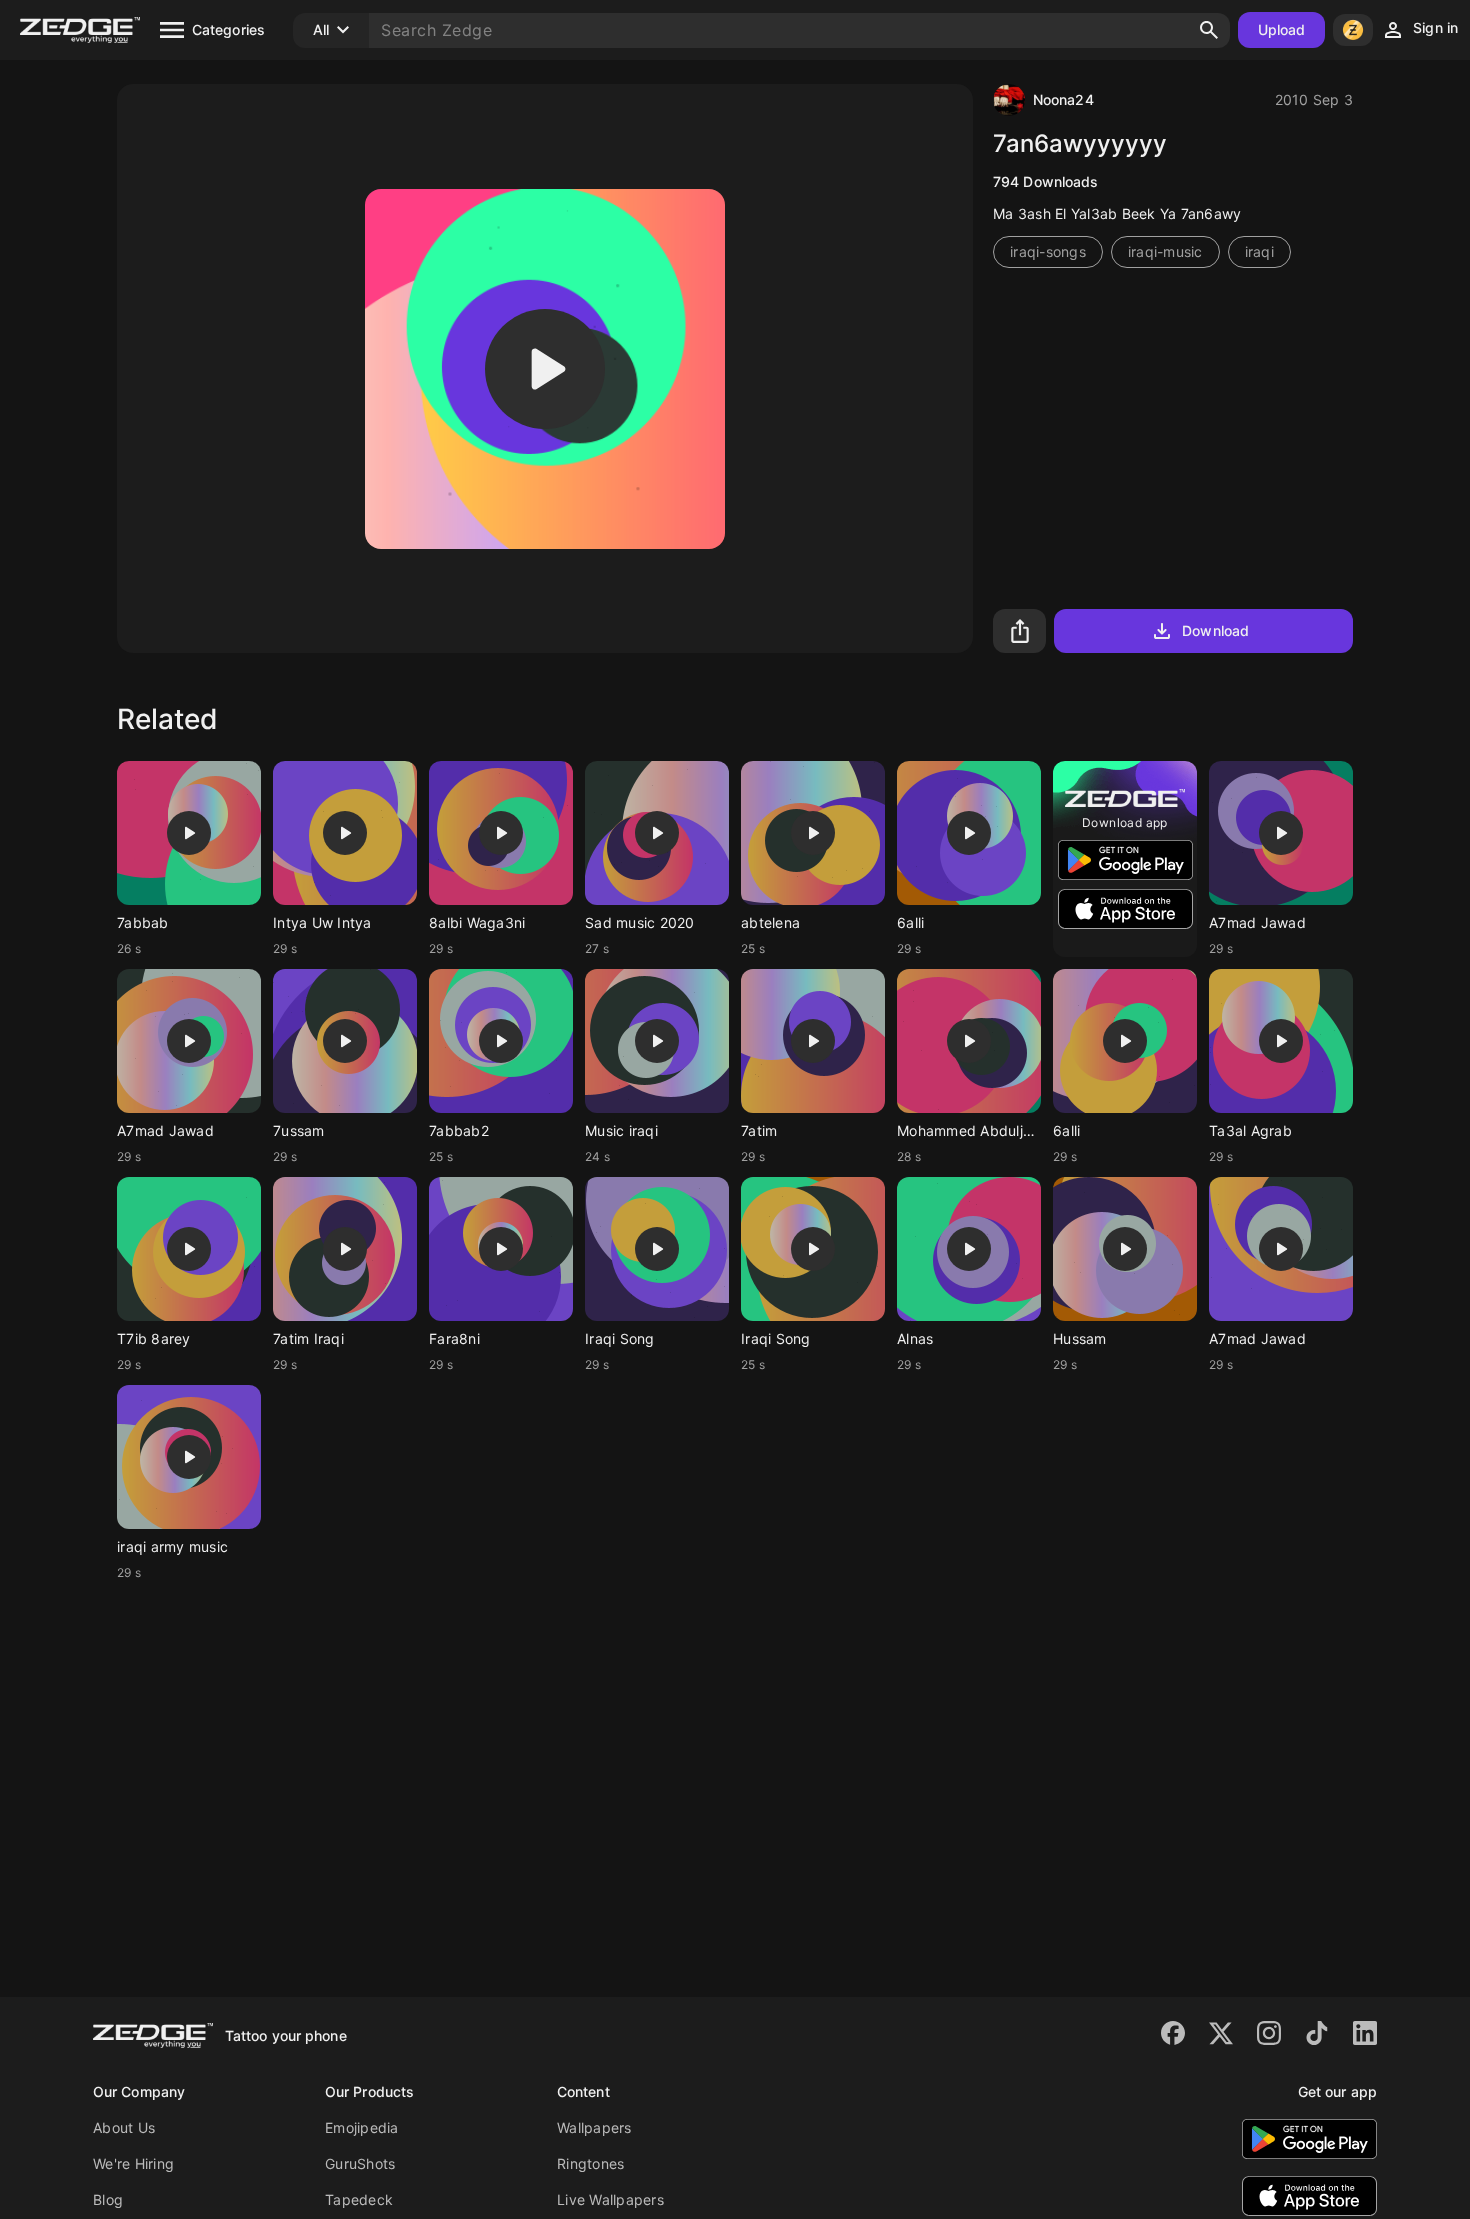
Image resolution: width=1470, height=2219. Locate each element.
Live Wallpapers (610, 2199)
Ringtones (590, 2163)
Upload (1282, 29)
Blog (108, 2199)
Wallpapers (594, 2127)
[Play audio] (545, 369)
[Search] (1209, 30)
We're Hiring (133, 2163)
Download (1215, 630)
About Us (124, 2127)
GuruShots (360, 2163)
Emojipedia (362, 2127)
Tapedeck (359, 2199)
